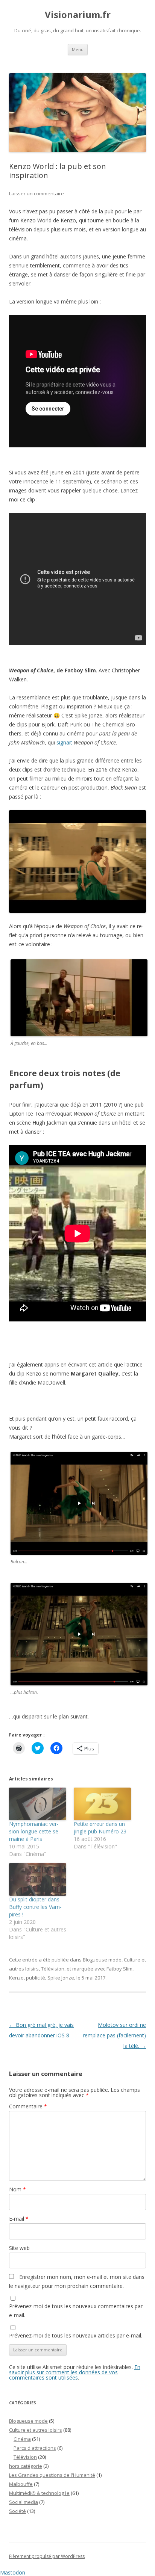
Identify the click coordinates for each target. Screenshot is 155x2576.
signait (64, 742)
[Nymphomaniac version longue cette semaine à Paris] (38, 1804)
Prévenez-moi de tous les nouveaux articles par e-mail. (76, 2335)
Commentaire (28, 2106)
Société (17, 2511)
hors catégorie (26, 2466)
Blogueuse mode (102, 1960)
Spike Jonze (61, 1978)
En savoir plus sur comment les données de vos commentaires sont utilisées (75, 2372)
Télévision (53, 1969)
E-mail (19, 2219)
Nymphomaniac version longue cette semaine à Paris (35, 1831)
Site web (19, 2248)
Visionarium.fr (78, 15)
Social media (24, 2502)
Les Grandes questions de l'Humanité (52, 2475)
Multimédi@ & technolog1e (39, 2493)
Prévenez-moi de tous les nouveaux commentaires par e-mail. (76, 2311)
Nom (17, 2189)
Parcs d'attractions (35, 2448)
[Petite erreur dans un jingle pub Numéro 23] (102, 1804)
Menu (78, 49)
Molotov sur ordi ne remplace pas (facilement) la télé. (114, 2035)
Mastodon (13, 2572)
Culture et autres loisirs (36, 2430)
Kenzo (16, 1978)
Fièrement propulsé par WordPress (47, 2556)
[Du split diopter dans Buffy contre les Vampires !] (38, 1879)
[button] (77, 861)
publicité (36, 1978)
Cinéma (22, 2439)
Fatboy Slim (119, 1969)
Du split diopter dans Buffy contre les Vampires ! (35, 1907)
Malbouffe (21, 2484)
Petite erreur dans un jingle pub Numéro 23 (100, 1828)
